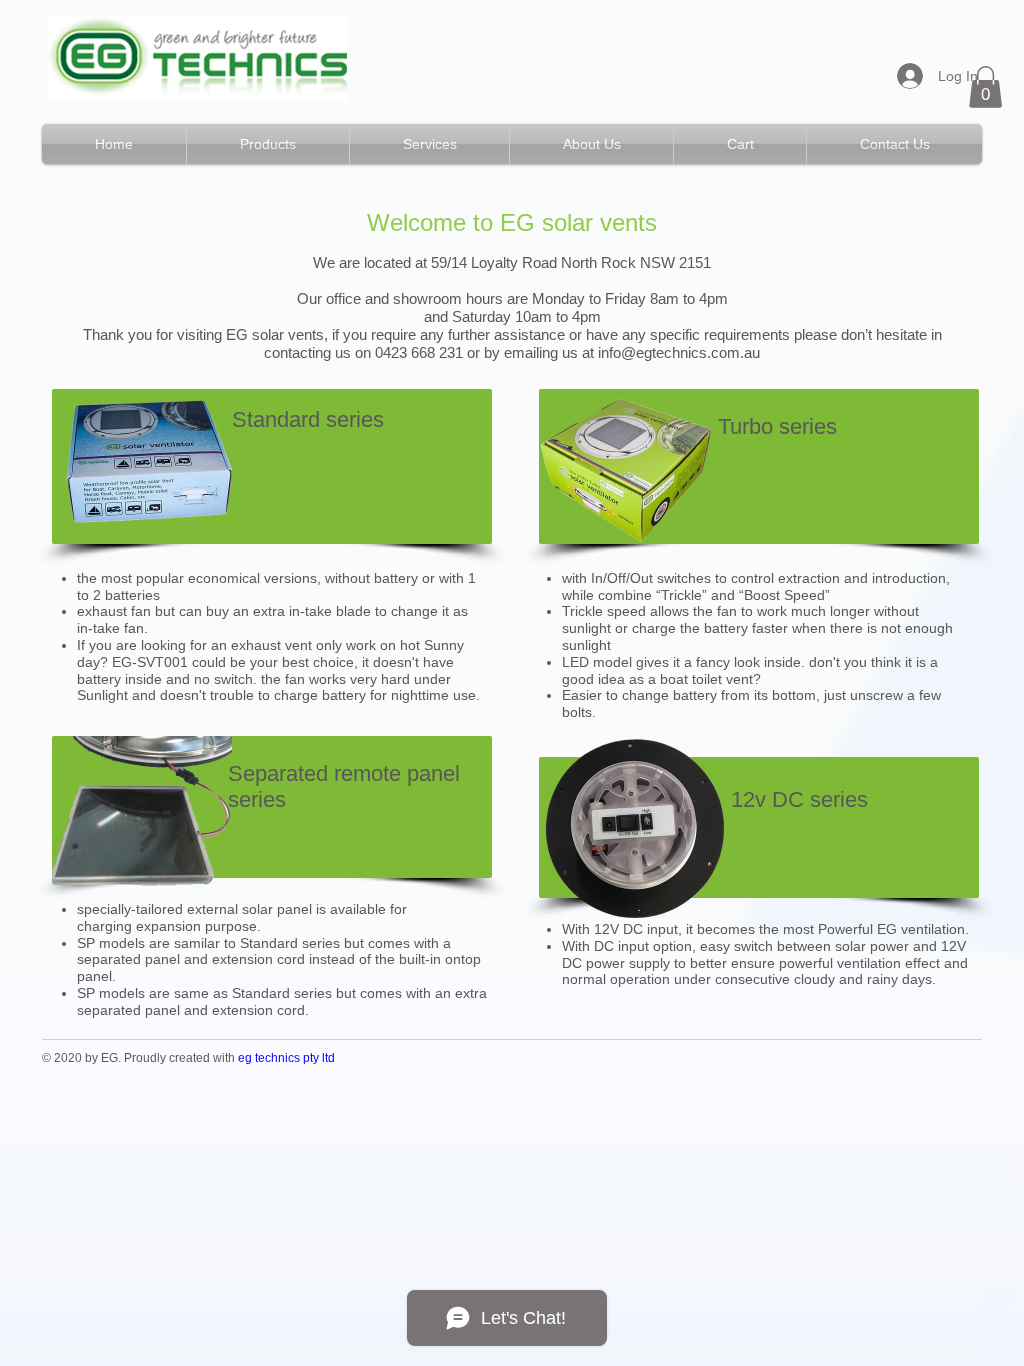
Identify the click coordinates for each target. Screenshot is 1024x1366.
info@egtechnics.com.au (679, 352)
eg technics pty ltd (286, 1058)
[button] (985, 87)
